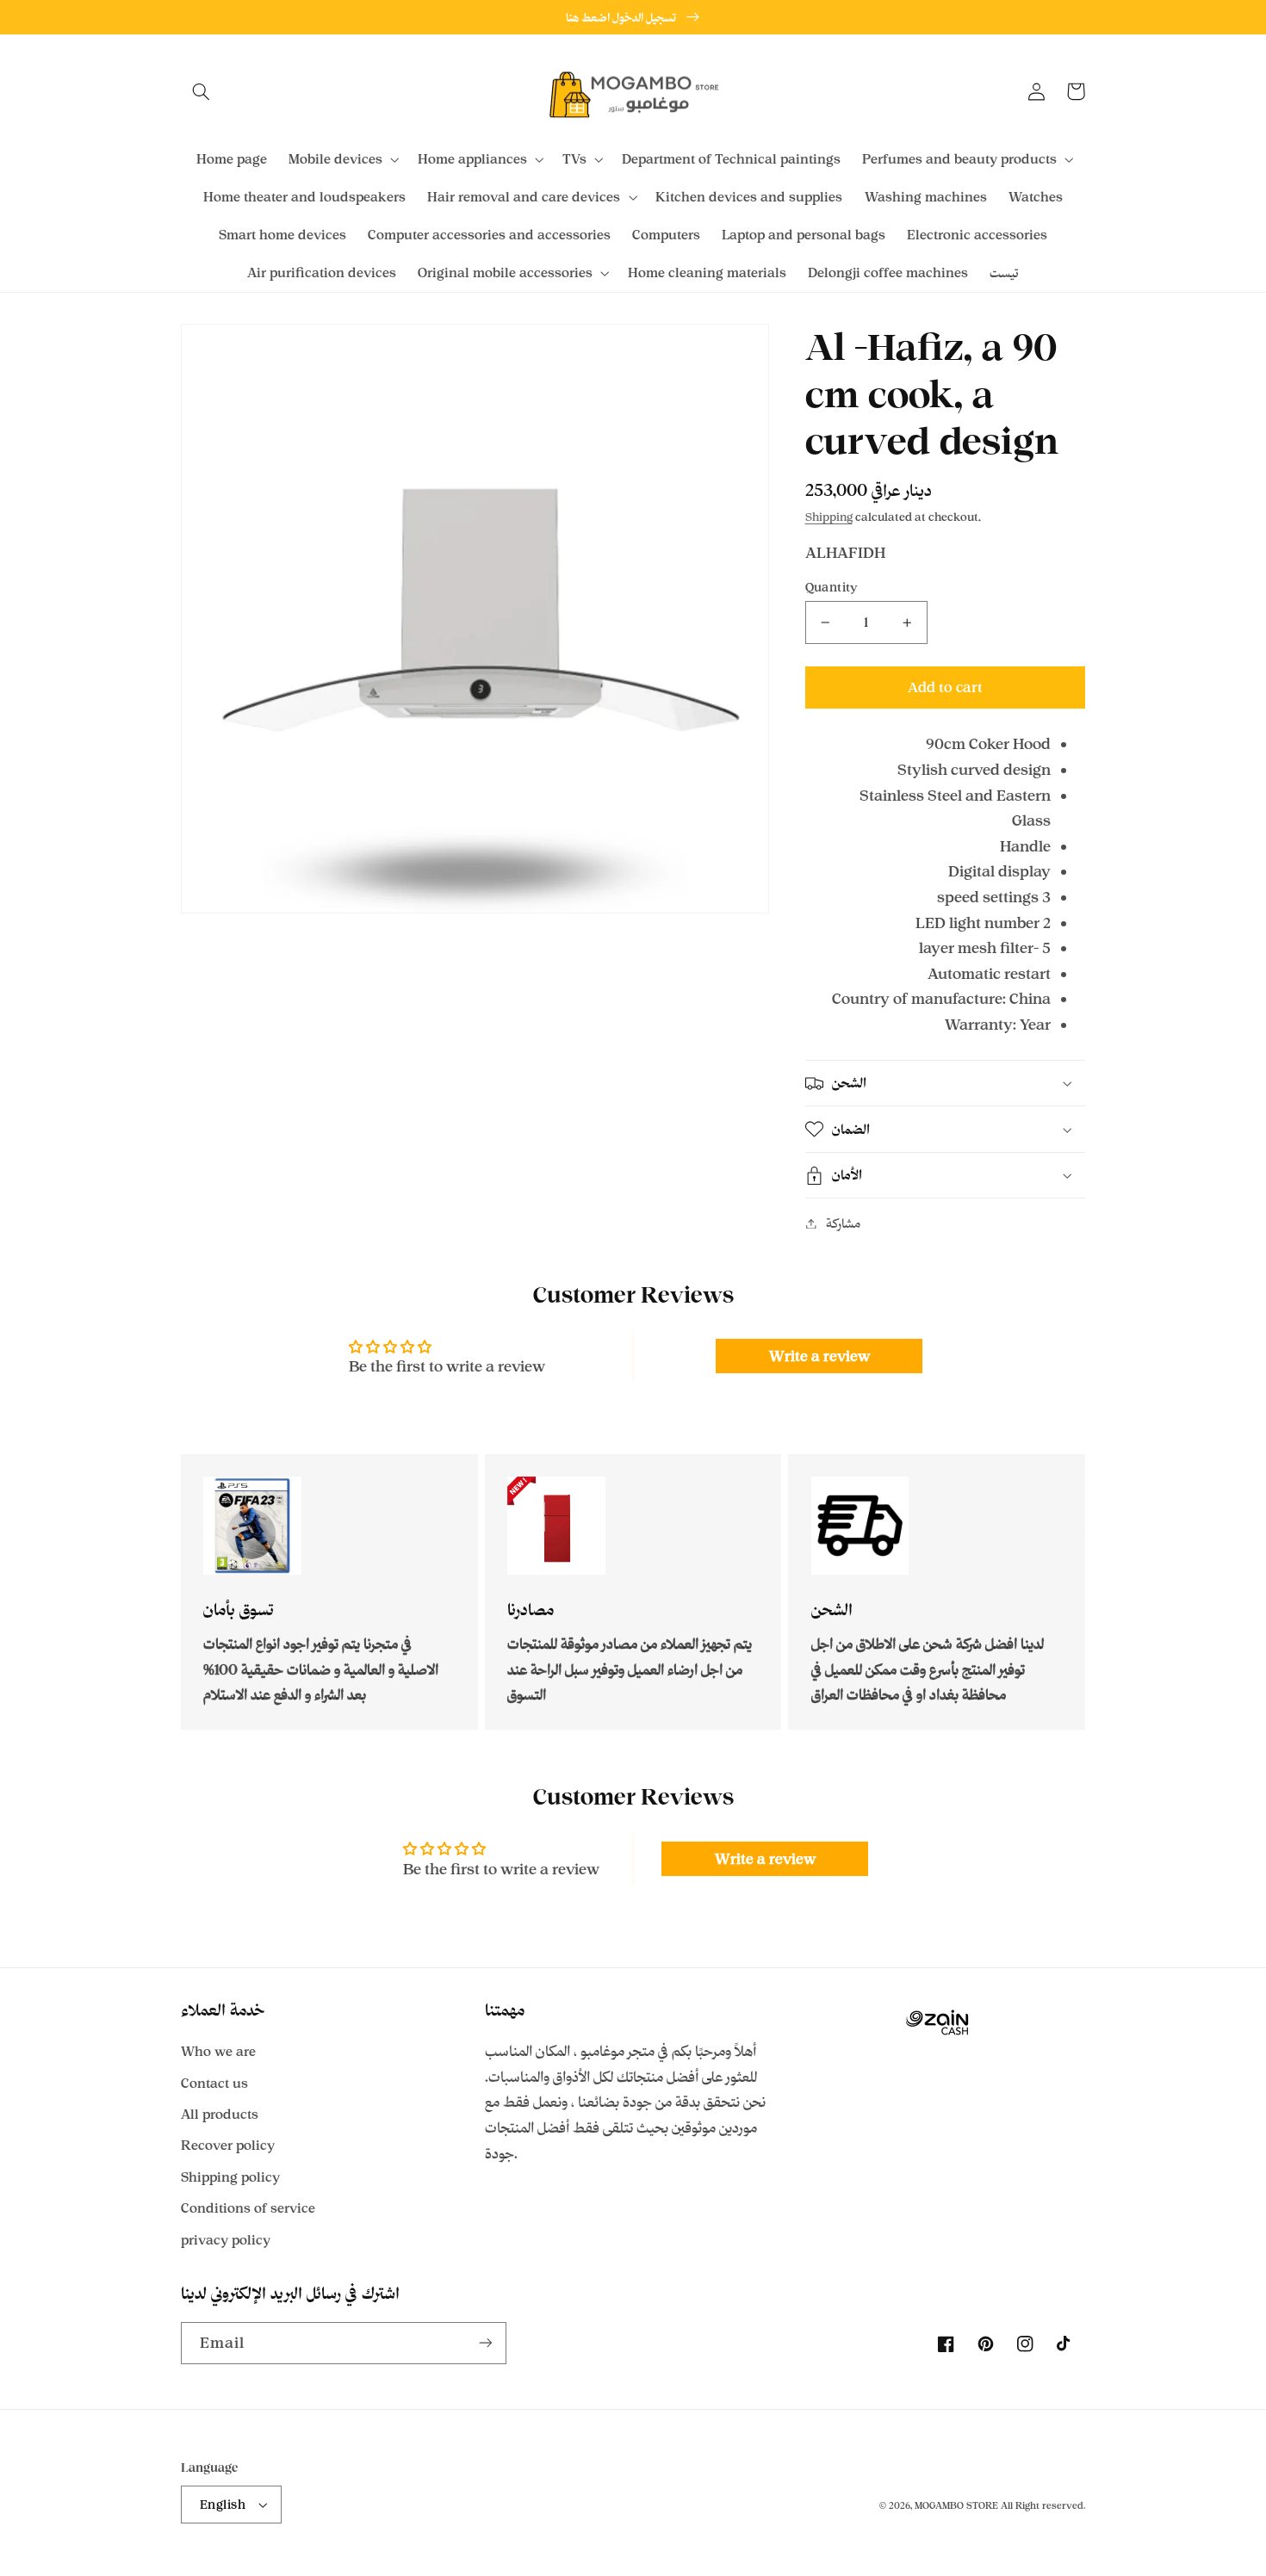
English (223, 2504)
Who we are (218, 2051)
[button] (201, 91)
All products (220, 2114)
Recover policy (228, 2145)
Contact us (214, 2083)
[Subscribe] (486, 2343)
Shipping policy (230, 2177)
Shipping (829, 517)
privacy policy (226, 2240)
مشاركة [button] (843, 1223)
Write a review (819, 1356)
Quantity (832, 587)
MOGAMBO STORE (956, 2505)
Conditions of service (248, 2208)
